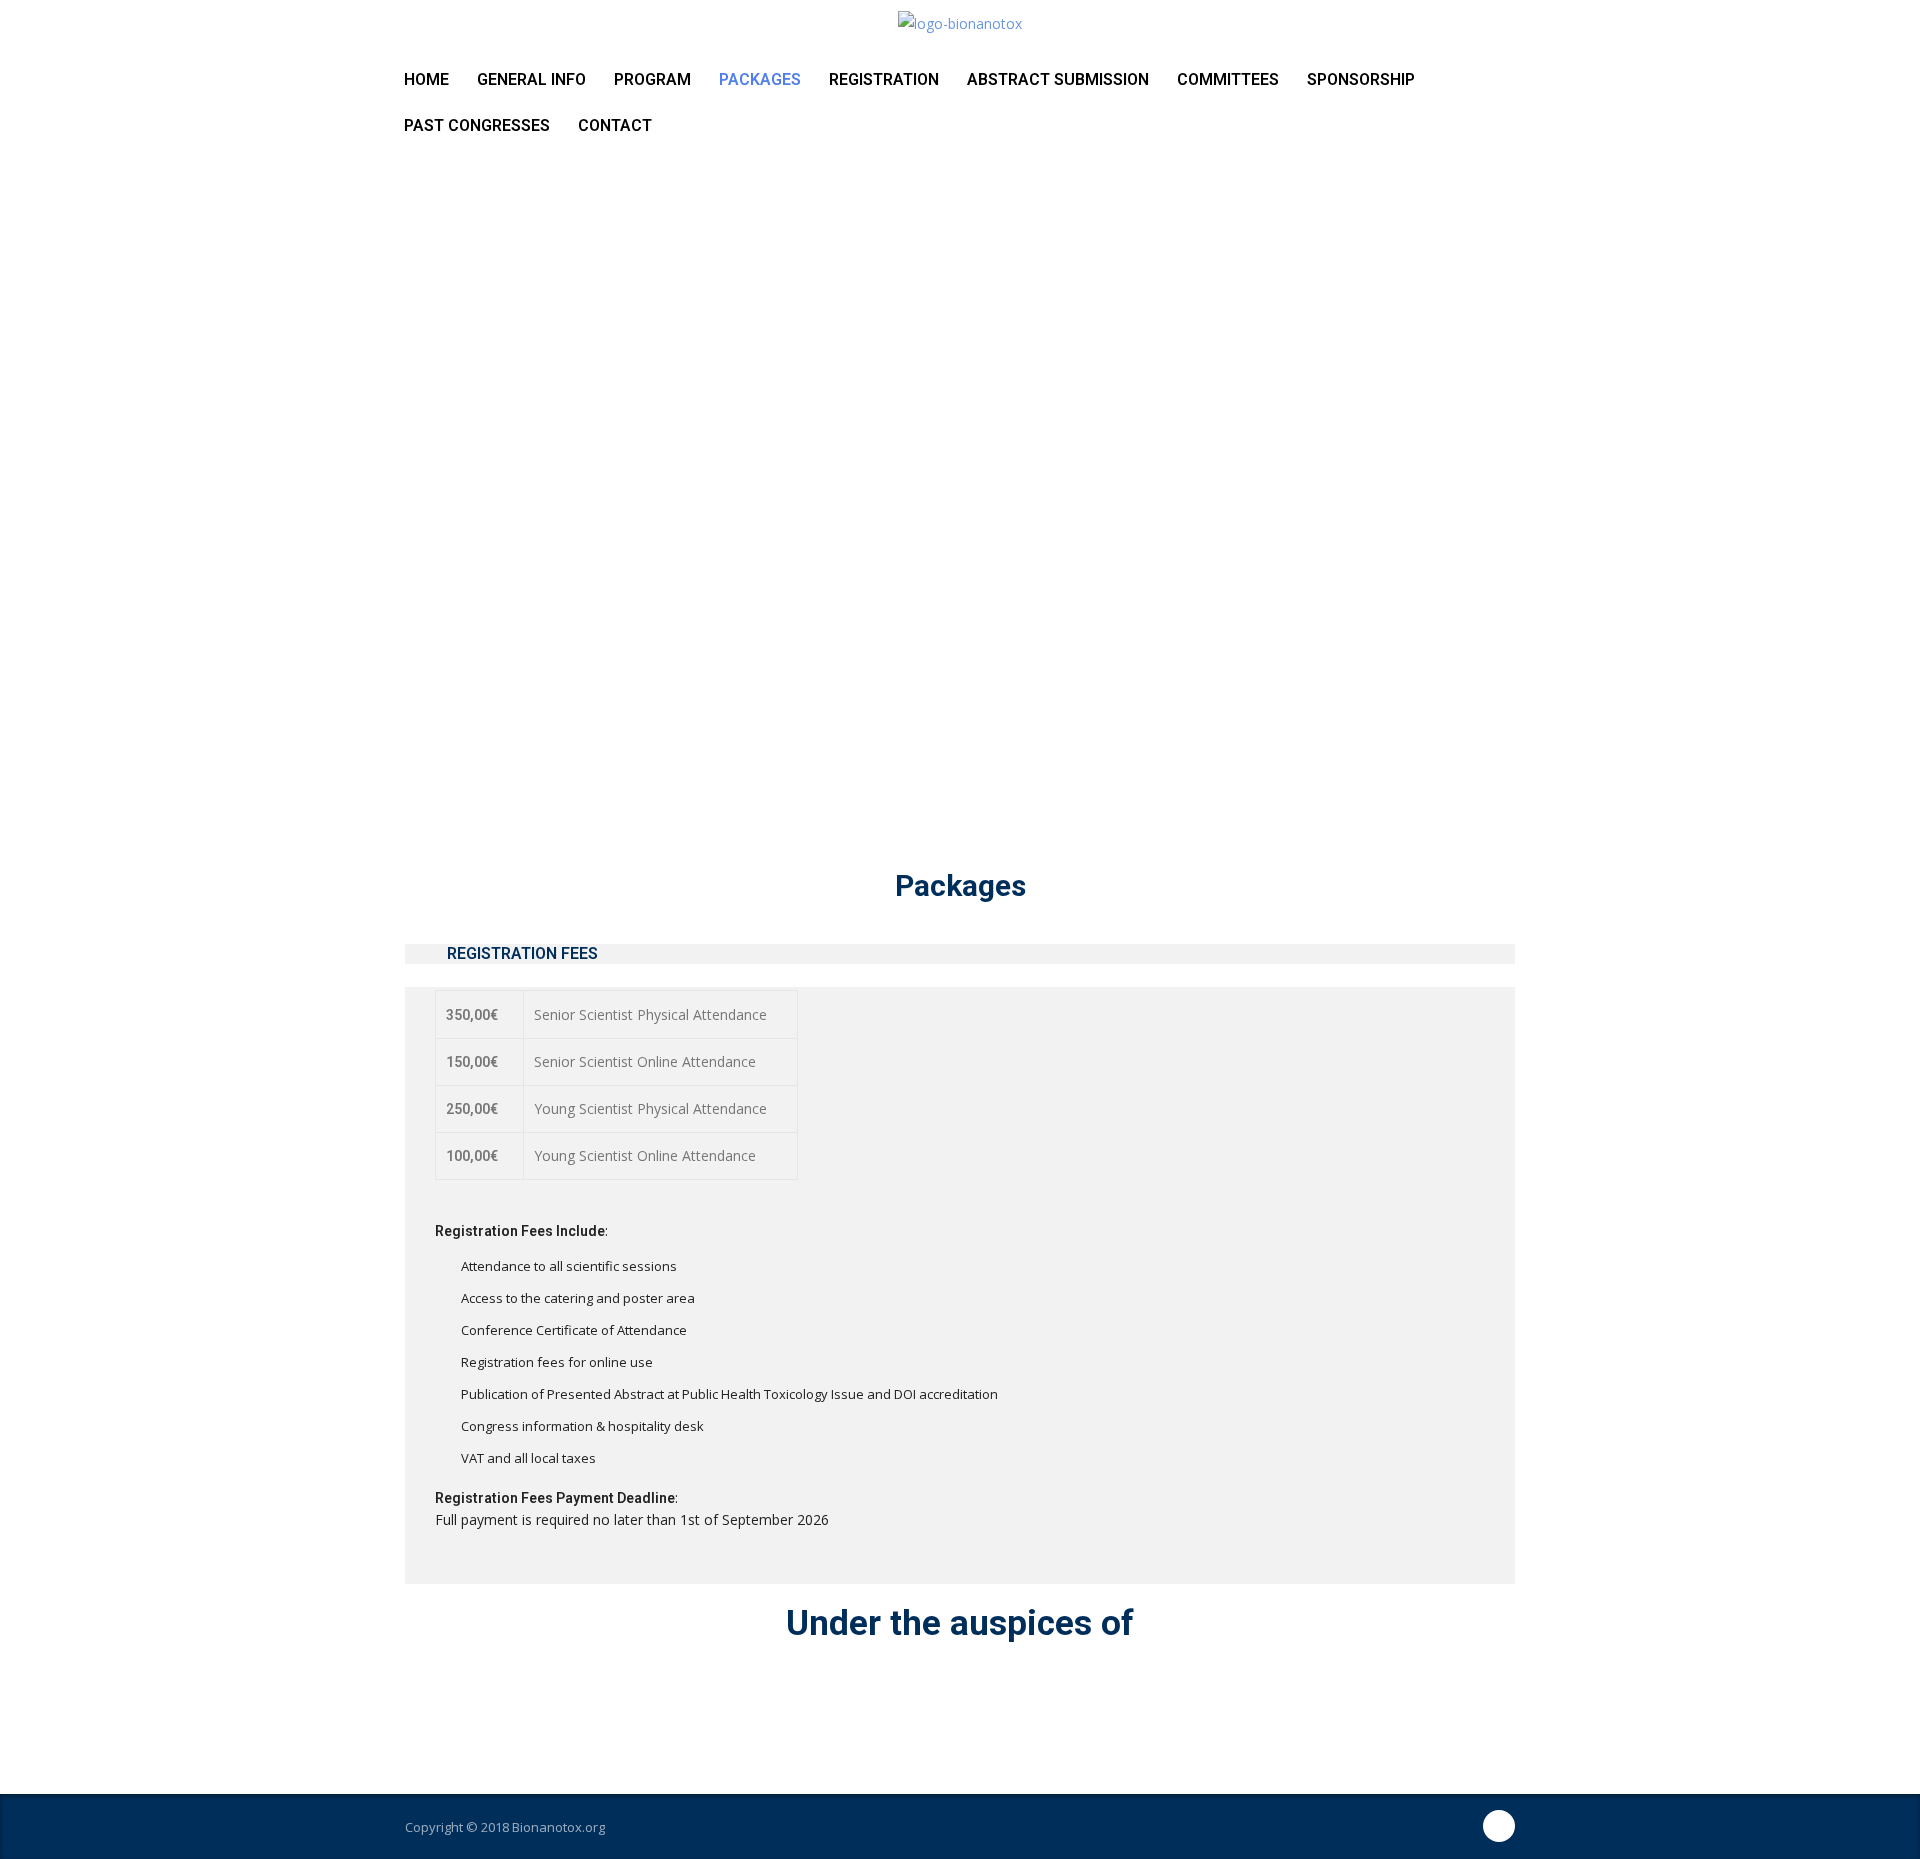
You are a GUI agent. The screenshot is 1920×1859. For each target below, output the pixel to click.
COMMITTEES (1228, 79)
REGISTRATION (884, 79)
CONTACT (615, 125)
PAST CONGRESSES (477, 125)
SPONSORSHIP (1361, 79)
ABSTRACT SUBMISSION (1058, 79)
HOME (426, 79)
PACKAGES (760, 79)
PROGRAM (652, 79)
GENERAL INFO (531, 79)
